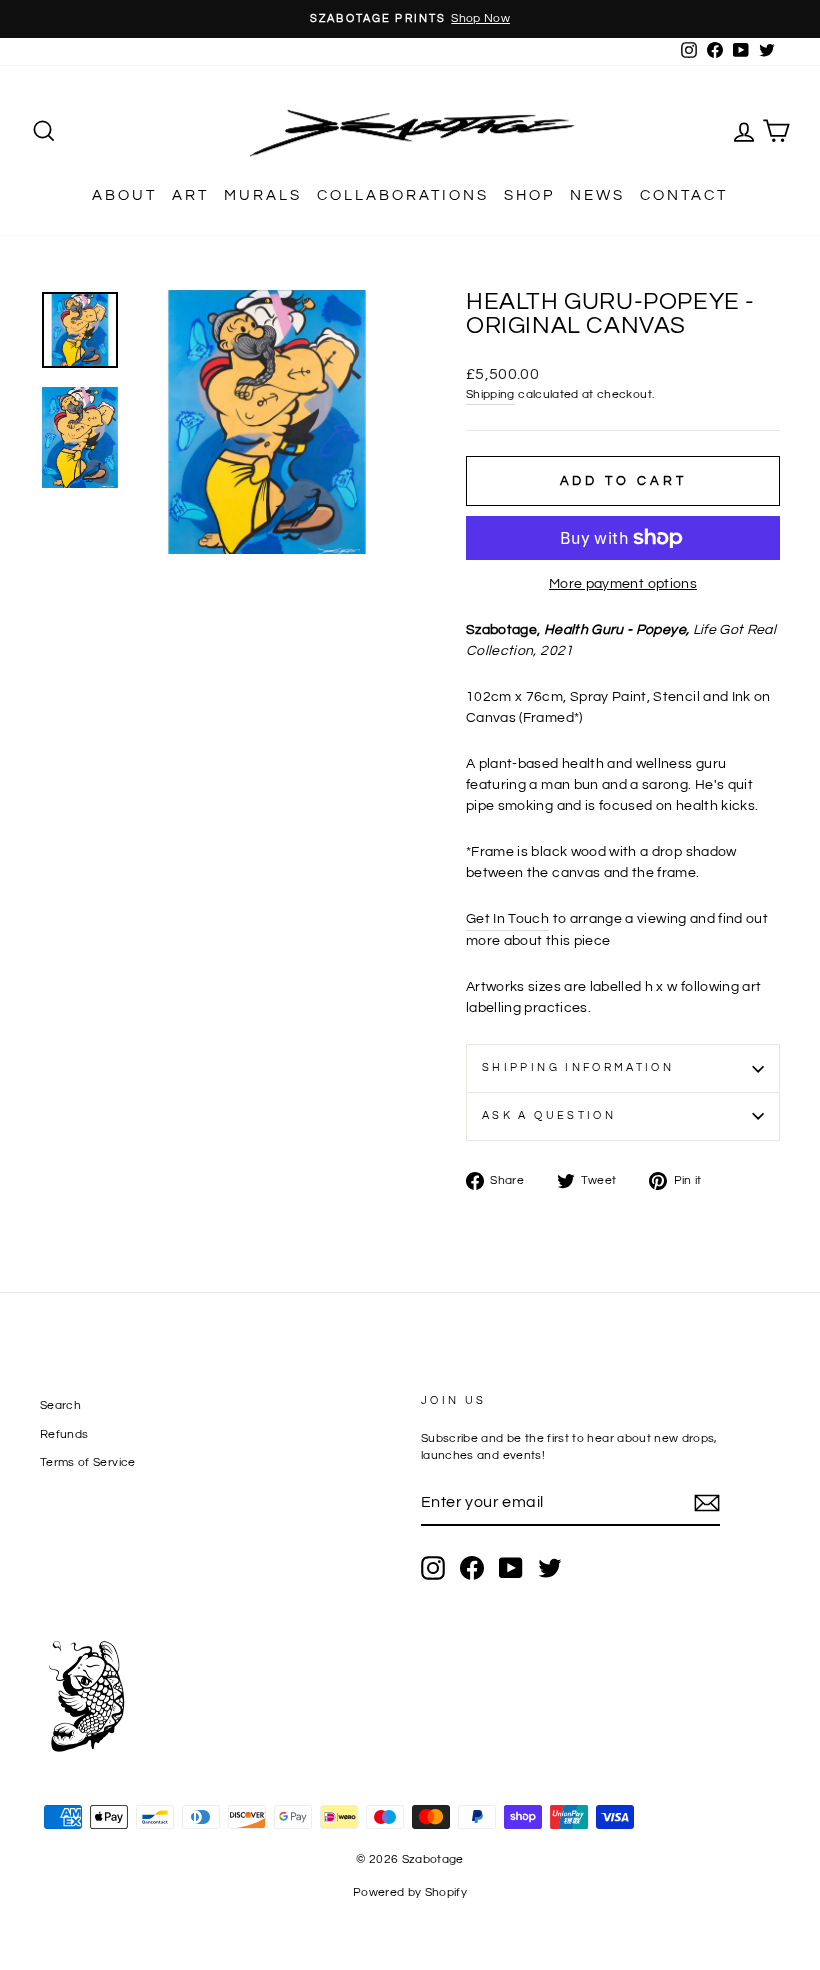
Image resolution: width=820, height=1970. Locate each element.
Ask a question (549, 1115)
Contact (684, 195)
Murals (263, 195)
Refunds (64, 1434)
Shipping (490, 394)
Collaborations (403, 195)
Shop (529, 195)
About (124, 195)
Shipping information (578, 1067)
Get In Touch (507, 919)
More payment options (623, 584)
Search (60, 1405)
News (597, 195)
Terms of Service (88, 1462)
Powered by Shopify (410, 1892)
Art (190, 195)
